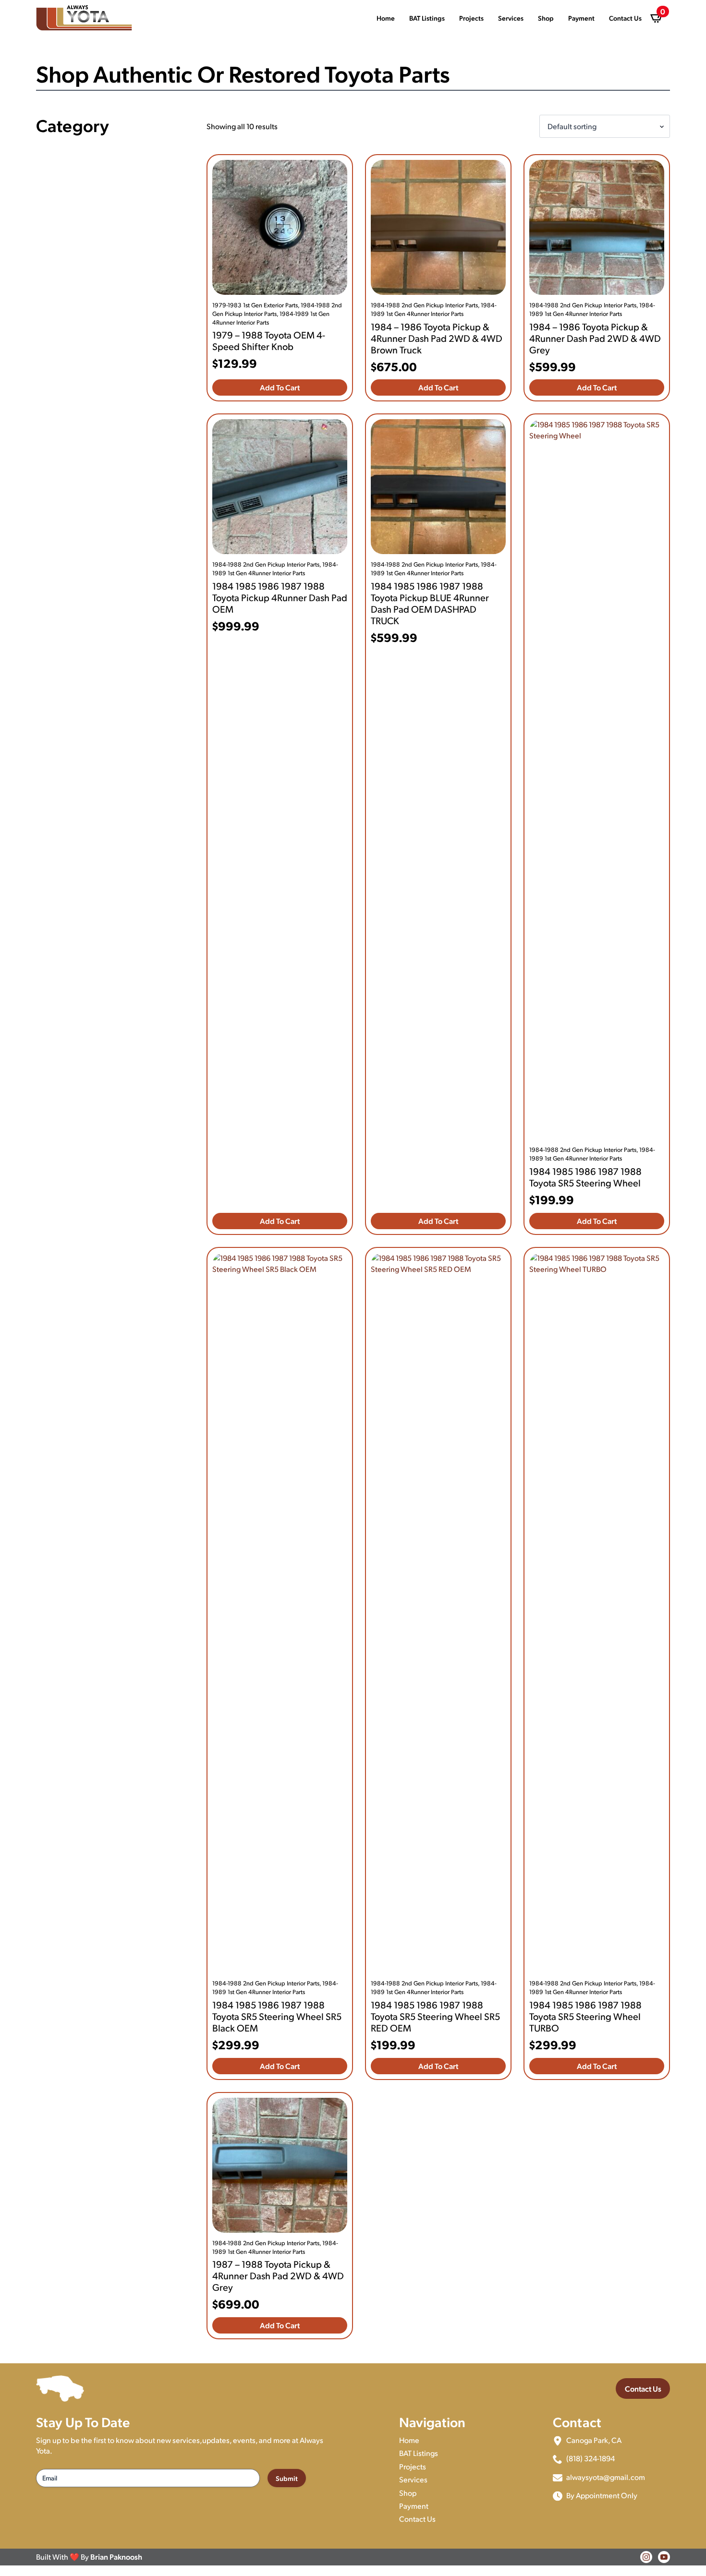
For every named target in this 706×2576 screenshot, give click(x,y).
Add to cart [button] (280, 387)
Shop (546, 18)
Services (511, 18)
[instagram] (646, 2557)
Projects (471, 18)
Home (386, 18)
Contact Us (625, 18)
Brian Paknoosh (116, 2557)
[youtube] (664, 2557)
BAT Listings (427, 18)
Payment (581, 18)
